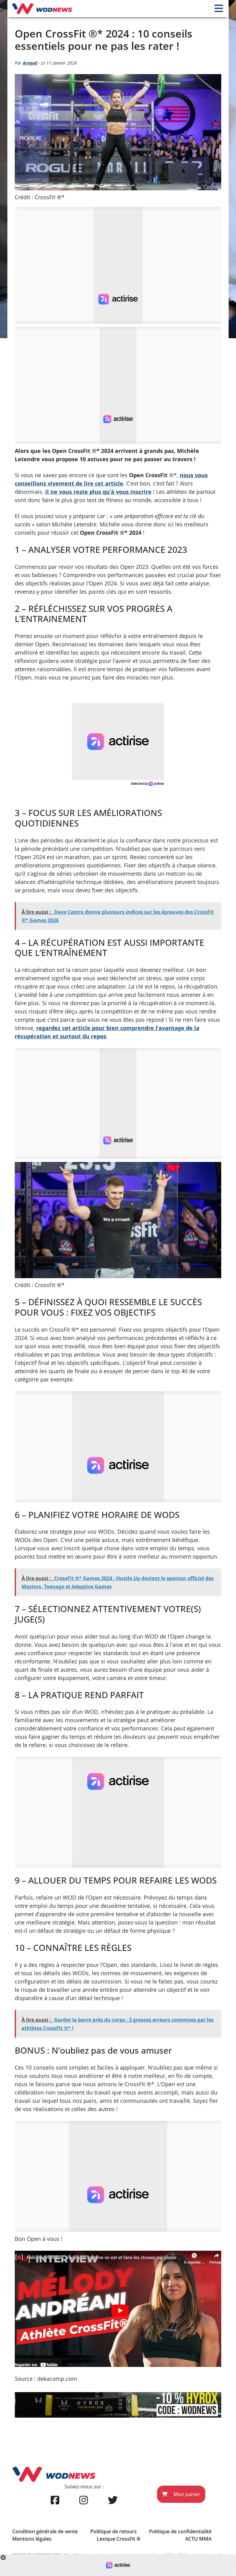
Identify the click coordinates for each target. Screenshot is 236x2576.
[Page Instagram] (84, 2500)
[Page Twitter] (113, 2500)
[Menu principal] (219, 9)
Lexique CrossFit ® (119, 2539)
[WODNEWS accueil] (42, 9)
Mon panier (186, 2494)
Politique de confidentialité (180, 2531)
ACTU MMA (198, 2539)
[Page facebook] (55, 2500)
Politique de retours (114, 2531)
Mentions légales (32, 2539)
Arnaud (30, 63)
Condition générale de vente (45, 2531)
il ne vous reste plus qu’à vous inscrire (98, 492)
